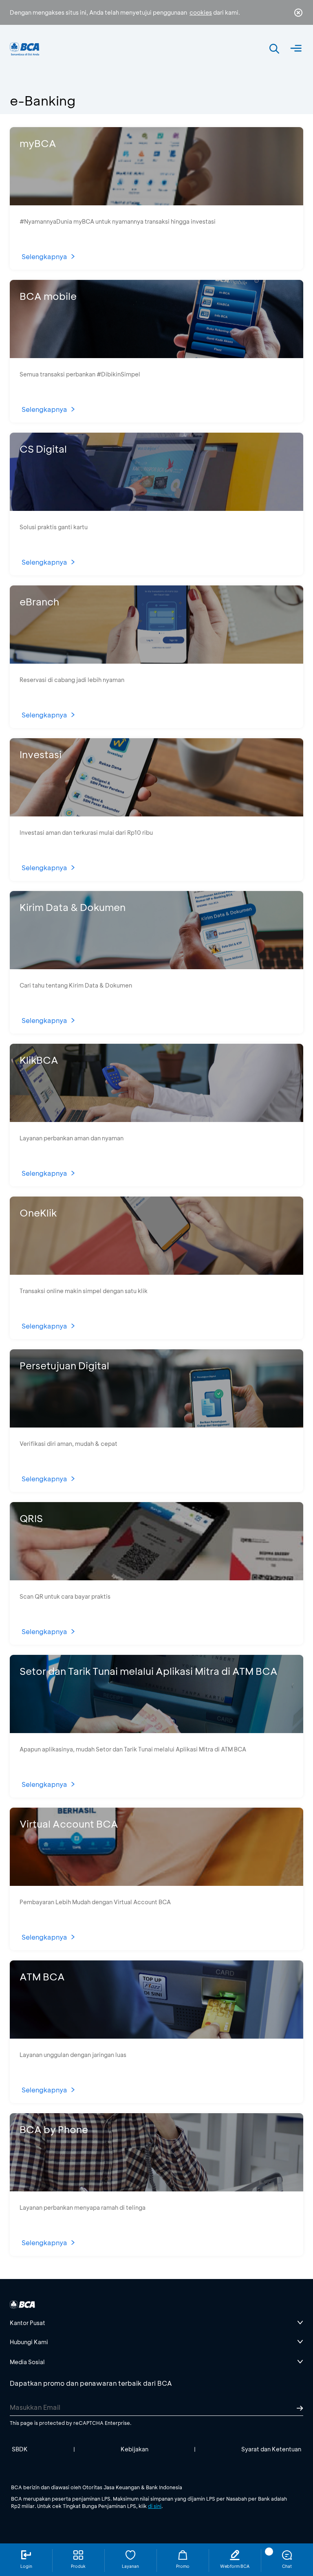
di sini (155, 2506)
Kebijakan (134, 2449)
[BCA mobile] (156, 355)
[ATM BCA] (156, 2036)
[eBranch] (156, 661)
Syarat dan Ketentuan (271, 2449)
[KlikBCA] (156, 1119)
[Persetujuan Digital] (156, 1425)
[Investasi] (156, 814)
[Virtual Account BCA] (156, 1883)
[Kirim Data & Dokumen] (156, 967)
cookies (201, 12)
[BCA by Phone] (156, 2189)
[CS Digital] (156, 508)
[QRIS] (156, 1578)
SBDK (20, 2449)
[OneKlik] (156, 1272)
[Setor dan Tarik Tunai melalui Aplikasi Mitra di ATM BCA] (156, 1730)
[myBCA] (156, 203)
